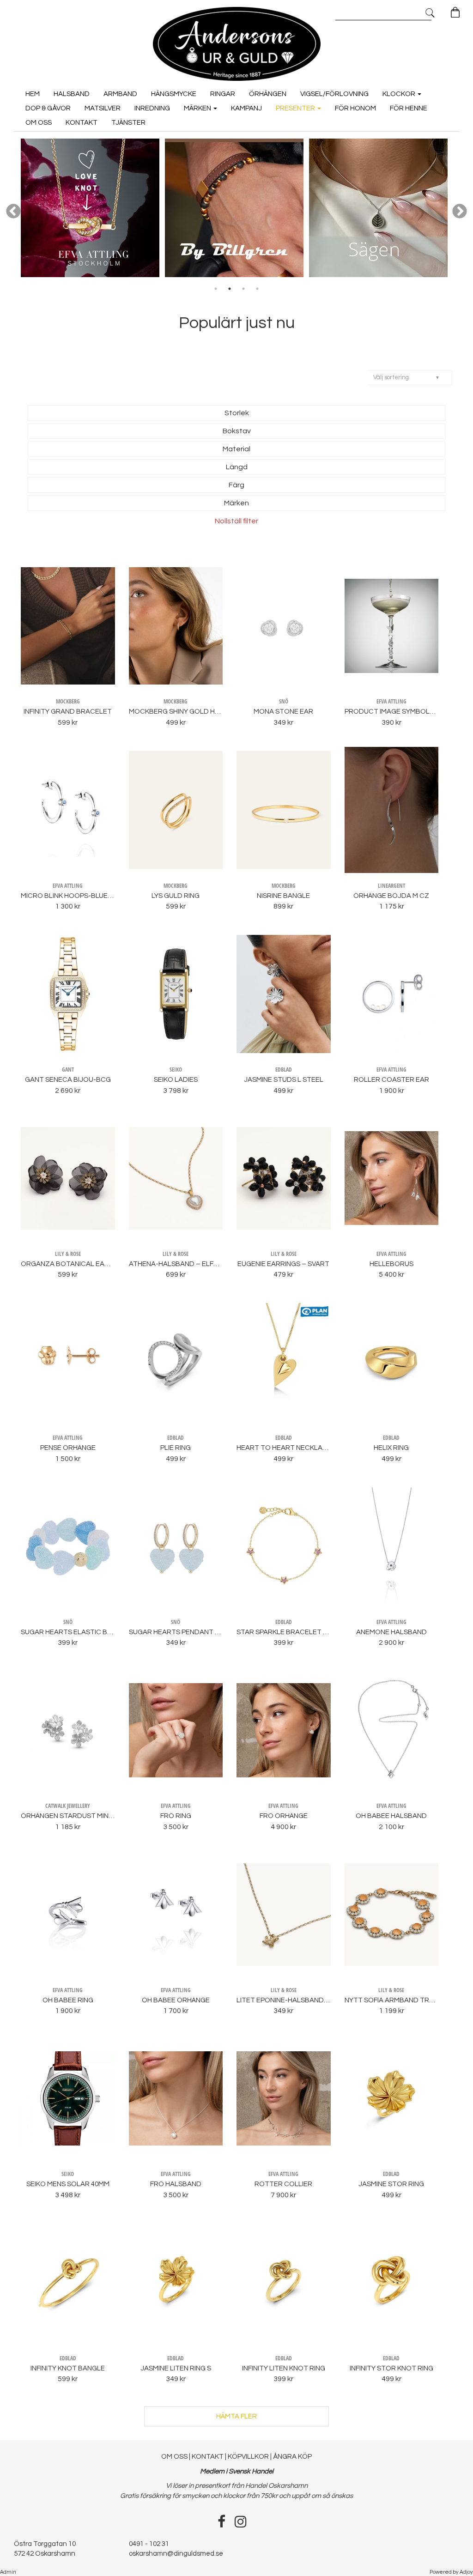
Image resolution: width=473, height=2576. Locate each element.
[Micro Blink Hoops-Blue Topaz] (68, 810)
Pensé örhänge (68, 1448)
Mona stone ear (283, 712)
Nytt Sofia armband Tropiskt (399, 2000)
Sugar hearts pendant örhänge (188, 1632)
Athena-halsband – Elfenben (182, 1264)
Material (236, 449)
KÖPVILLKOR (248, 2457)
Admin (8, 2572)
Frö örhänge (284, 1816)
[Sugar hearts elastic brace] (68, 1546)
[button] (410, 378)
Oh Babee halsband (391, 1816)
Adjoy (466, 2572)
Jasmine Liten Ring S (176, 2368)
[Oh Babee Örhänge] (176, 1915)
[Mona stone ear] (284, 626)
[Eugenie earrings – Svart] (284, 1178)
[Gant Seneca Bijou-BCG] (68, 994)
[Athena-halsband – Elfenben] (176, 1178)
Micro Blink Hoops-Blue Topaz (76, 896)
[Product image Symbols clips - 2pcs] (392, 626)
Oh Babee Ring (68, 2000)
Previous (13, 212)
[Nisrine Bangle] (284, 810)
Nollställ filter (236, 521)
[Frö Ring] (176, 1730)
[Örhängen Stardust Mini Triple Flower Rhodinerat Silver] (68, 1730)
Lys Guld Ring (176, 896)
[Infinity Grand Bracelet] (68, 626)
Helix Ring (391, 1448)
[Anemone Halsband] (392, 1546)
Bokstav (237, 431)
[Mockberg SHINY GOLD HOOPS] (176, 626)
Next (460, 212)
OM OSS (175, 2457)
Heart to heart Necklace (284, 1448)
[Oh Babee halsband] (392, 1730)
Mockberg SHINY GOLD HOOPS (182, 712)
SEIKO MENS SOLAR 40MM (68, 2184)
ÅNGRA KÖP (292, 2457)
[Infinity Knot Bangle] (68, 2283)
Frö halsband (176, 2184)
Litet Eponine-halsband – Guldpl (297, 2000)
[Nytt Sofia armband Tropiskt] (392, 1915)
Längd (237, 467)
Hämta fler (236, 2416)
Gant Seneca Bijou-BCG (68, 1080)
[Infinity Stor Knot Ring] (392, 2283)
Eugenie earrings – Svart (283, 1264)
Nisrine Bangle (283, 896)
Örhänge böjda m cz (391, 896)
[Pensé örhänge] (68, 1362)
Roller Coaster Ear (391, 1080)
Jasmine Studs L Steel (284, 1080)
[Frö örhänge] (284, 1730)
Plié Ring (176, 1448)
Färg (236, 485)
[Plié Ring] (176, 1362)
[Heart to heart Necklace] (284, 1362)
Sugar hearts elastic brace (73, 1632)
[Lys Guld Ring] (176, 810)
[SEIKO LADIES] (176, 994)
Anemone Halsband (391, 1632)
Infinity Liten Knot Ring (284, 2368)
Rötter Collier (283, 2184)
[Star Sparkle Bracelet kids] (284, 1546)
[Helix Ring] (392, 1362)
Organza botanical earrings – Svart (89, 1264)
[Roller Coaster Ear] (392, 994)
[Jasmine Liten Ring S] (176, 2283)
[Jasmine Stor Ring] (392, 2098)
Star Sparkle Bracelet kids (287, 1632)
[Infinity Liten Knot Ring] (284, 2283)
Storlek (237, 413)
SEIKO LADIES (176, 1080)
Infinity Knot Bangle (68, 2368)
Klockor (400, 94)
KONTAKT (208, 2457)
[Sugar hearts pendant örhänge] (176, 1546)
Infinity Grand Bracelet (68, 712)
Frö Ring (176, 1816)
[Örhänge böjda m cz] (392, 810)
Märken (198, 108)
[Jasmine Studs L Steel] (284, 994)
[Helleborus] (392, 1178)
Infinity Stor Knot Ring (391, 2368)
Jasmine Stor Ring (391, 2184)
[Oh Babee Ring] (68, 1915)
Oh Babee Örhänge (176, 2000)
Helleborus (391, 1264)
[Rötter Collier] (284, 2098)
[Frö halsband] (176, 2098)
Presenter (296, 108)
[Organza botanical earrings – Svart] (68, 1178)
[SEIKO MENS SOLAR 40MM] (68, 2098)
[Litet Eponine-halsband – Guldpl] (284, 1915)
